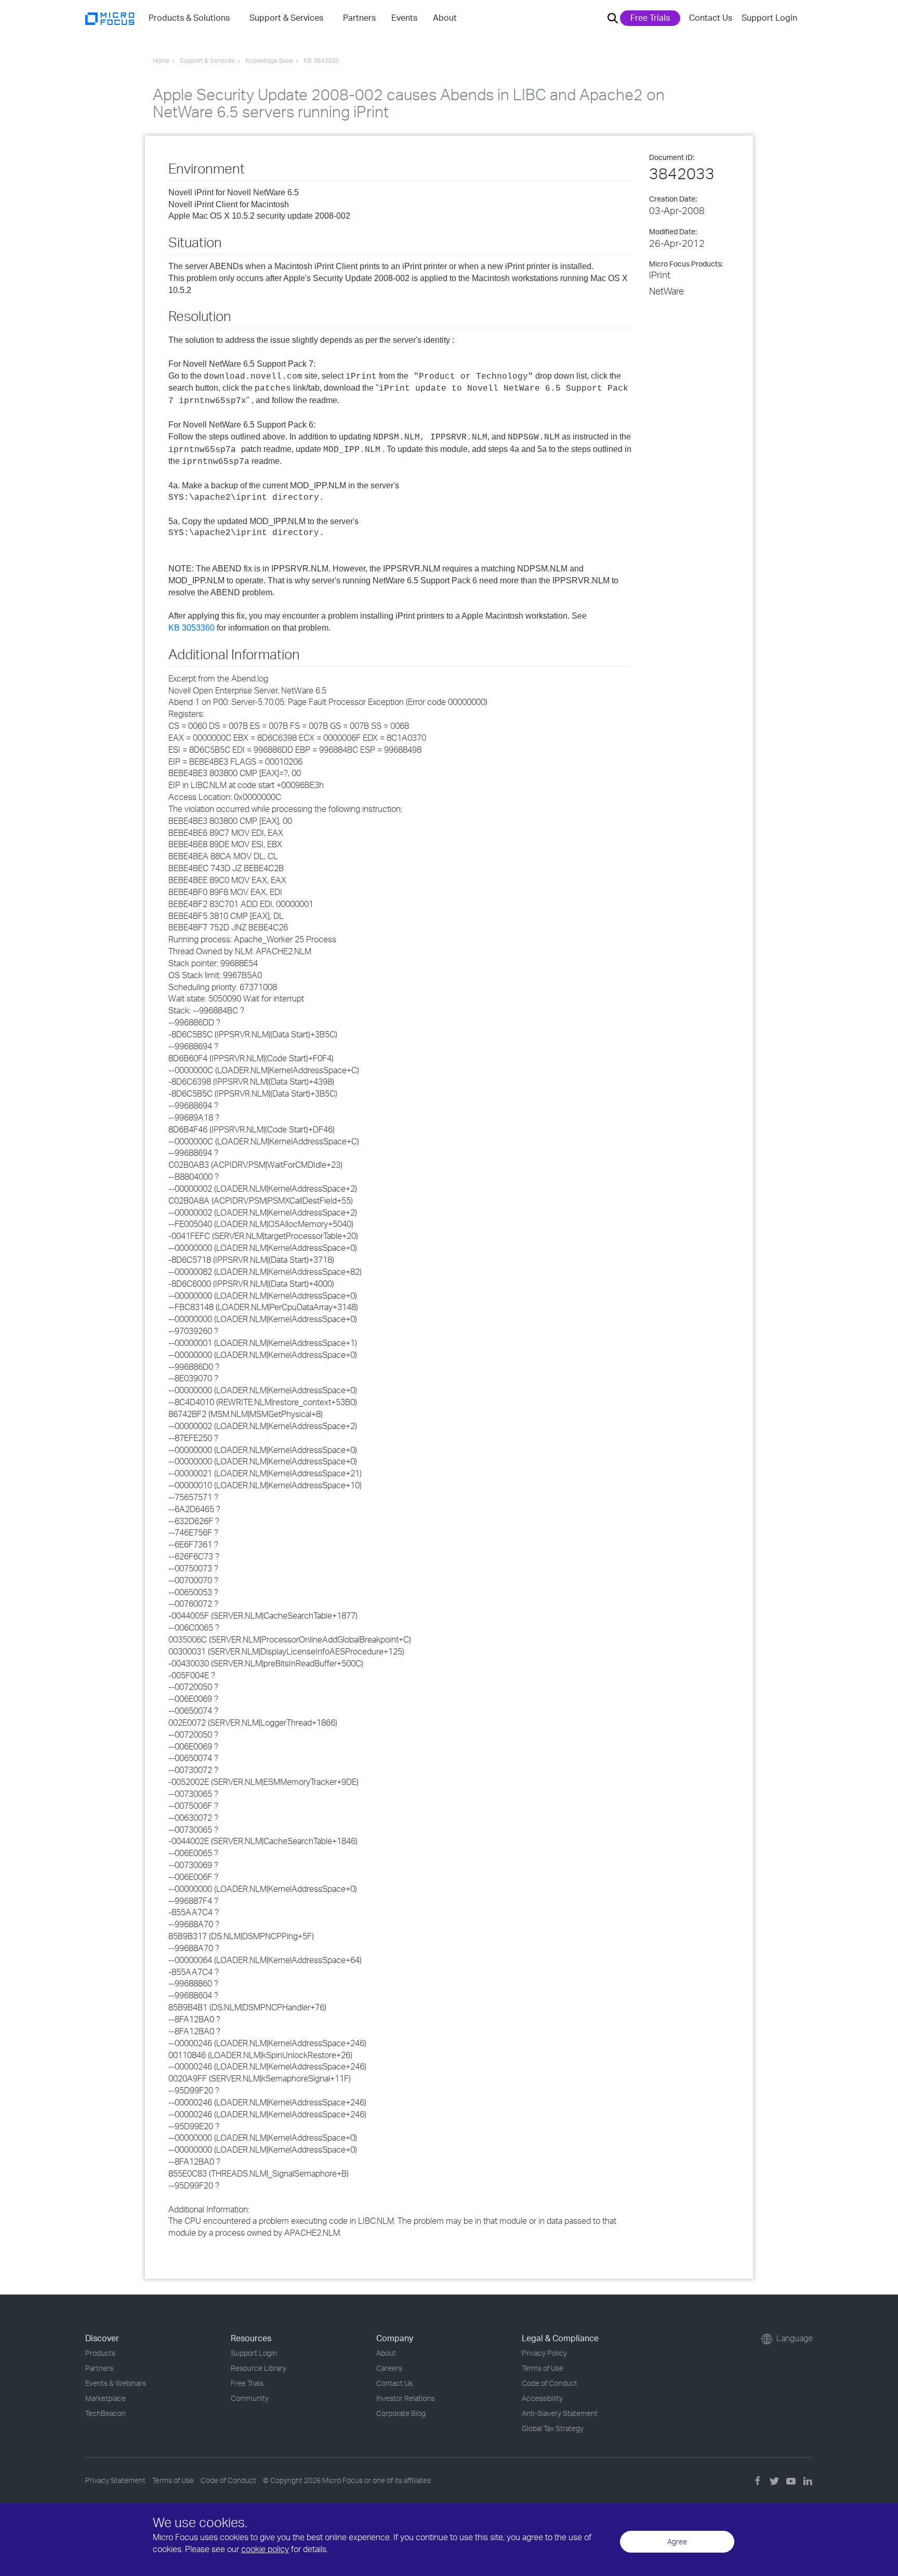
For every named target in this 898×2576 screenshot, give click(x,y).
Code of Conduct (550, 2383)
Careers (389, 2368)
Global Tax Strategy (553, 2428)
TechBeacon (105, 2413)
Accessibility (542, 2398)
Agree (677, 2541)
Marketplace (105, 2398)
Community (250, 2398)
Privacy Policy (544, 2353)
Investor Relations (405, 2398)
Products (100, 2353)
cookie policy (265, 2549)
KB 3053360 (192, 628)
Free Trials (650, 18)
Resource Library (259, 2368)
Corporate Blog (401, 2413)
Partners (99, 2368)
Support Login (769, 18)
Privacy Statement (115, 2480)
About (386, 2353)
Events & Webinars (116, 2383)
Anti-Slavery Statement (560, 2413)
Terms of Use (543, 2368)
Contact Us (711, 18)
